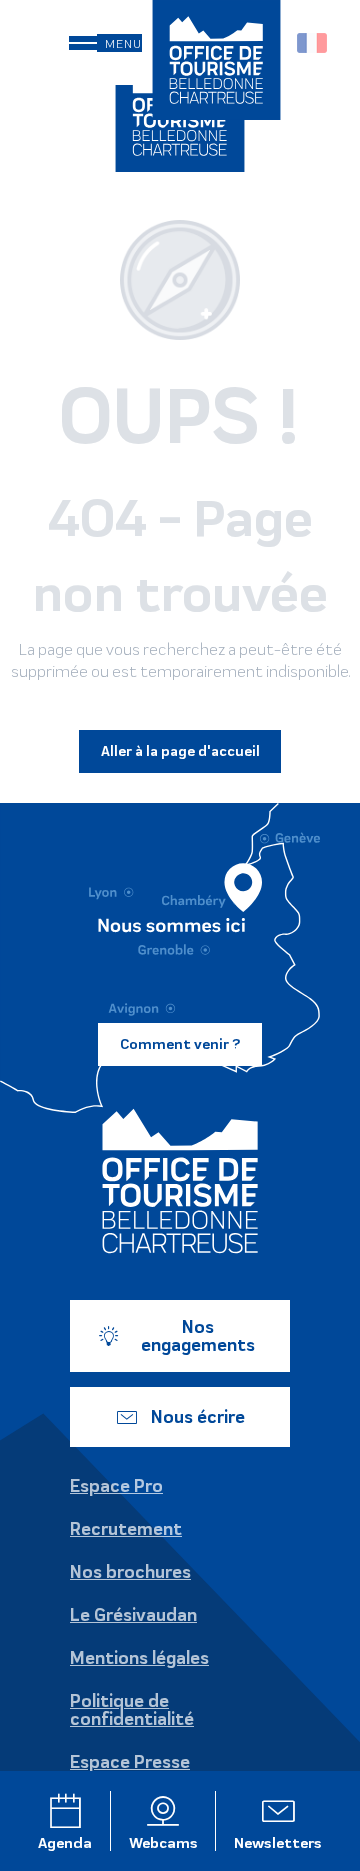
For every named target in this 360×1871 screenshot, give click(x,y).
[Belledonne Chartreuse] (180, 1181)
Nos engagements (198, 1336)
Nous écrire (198, 1417)
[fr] (313, 43)
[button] (313, 43)
